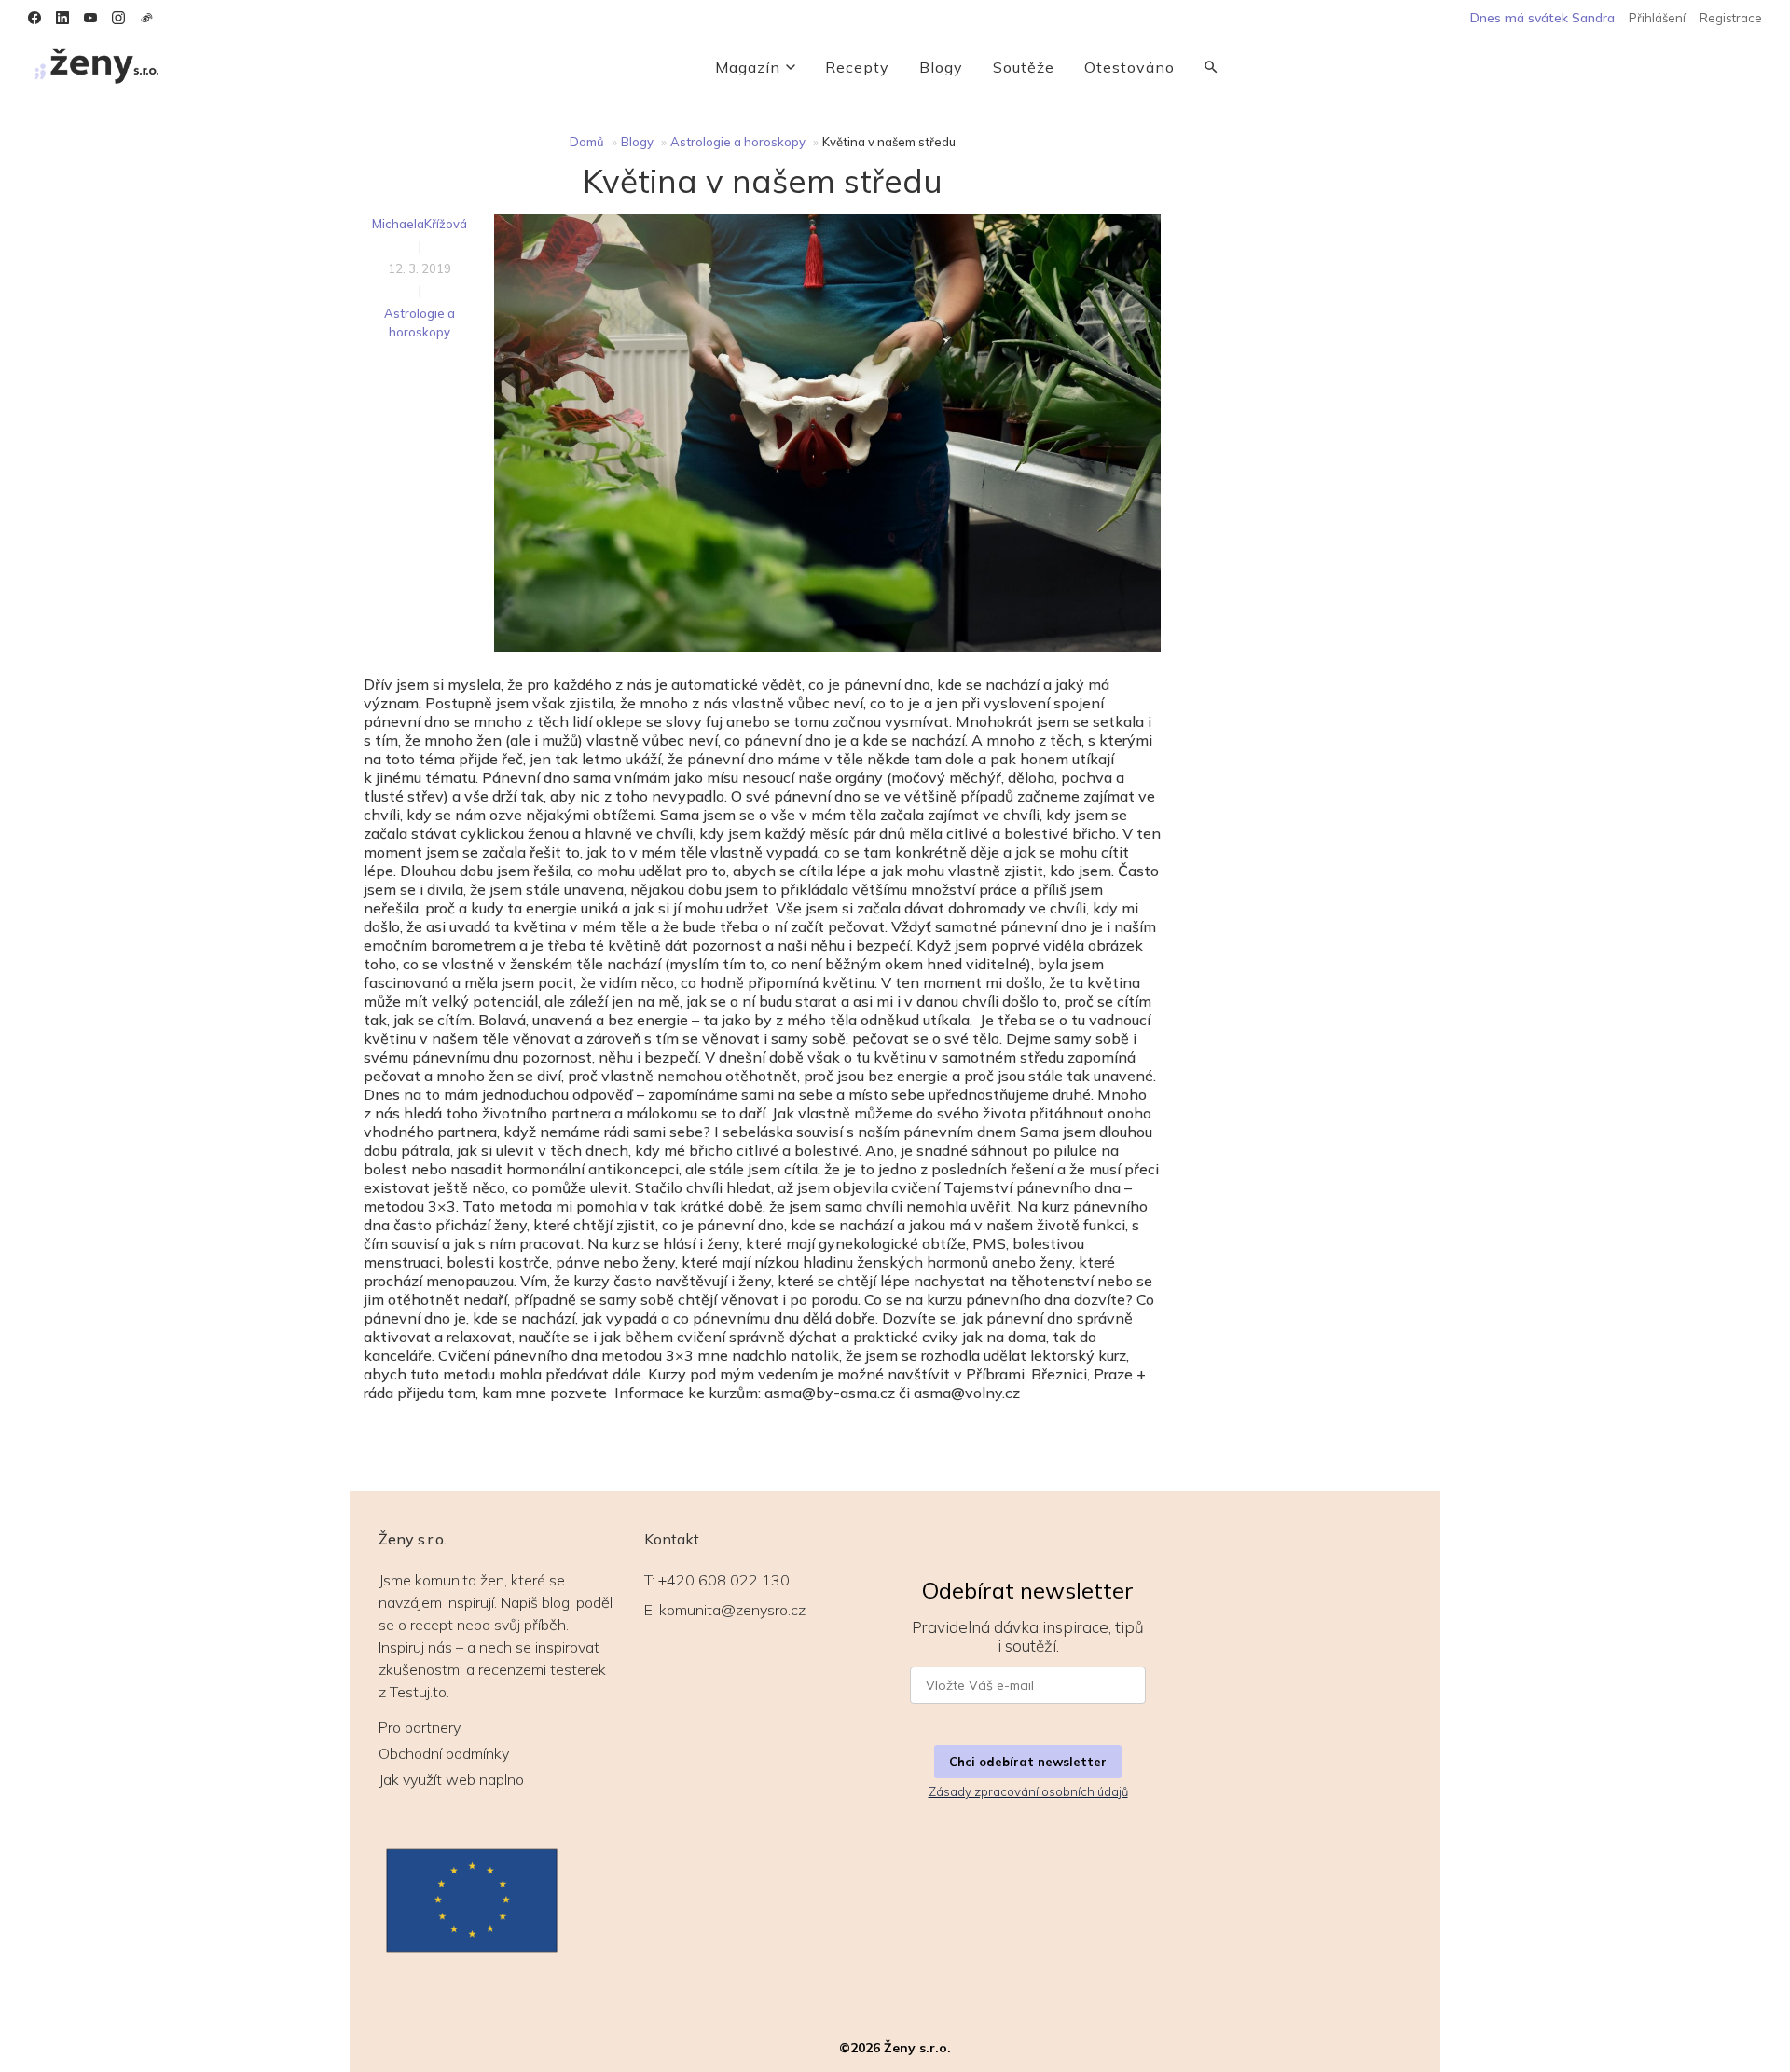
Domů (587, 142)
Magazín (748, 67)
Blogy (941, 67)
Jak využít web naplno (451, 1779)
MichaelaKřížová (420, 224)
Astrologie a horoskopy (738, 142)
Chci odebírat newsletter (1028, 1762)
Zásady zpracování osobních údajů (1028, 1791)
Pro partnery (420, 1727)
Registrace (1731, 18)
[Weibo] (146, 18)
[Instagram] (118, 18)
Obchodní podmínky (444, 1753)
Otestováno (1129, 67)
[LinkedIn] (62, 18)
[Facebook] (34, 18)
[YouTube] (90, 18)
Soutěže (1024, 67)
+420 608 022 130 (724, 1580)
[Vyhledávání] (1211, 67)
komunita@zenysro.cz (732, 1610)
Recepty (857, 67)
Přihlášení (1657, 18)
